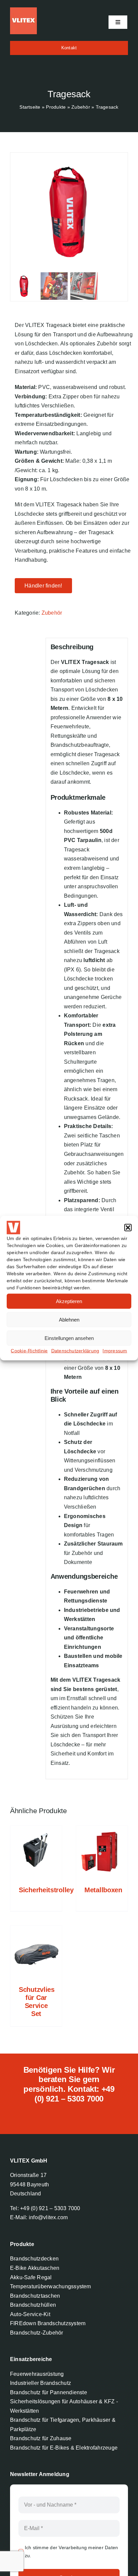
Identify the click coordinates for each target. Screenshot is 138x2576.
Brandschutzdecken (34, 2259)
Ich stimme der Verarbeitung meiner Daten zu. (72, 2552)
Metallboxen (103, 1890)
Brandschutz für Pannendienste (49, 2392)
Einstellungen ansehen (69, 1338)
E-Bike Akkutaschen (35, 2268)
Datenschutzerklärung (75, 1351)
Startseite (30, 107)
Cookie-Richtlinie (29, 1351)
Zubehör (81, 107)
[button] (128, 1228)
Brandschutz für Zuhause (41, 2438)
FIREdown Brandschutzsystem (48, 2323)
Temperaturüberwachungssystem (51, 2286)
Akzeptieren (69, 1301)
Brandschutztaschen (35, 2296)
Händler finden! (43, 586)
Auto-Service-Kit (30, 2314)
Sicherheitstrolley (46, 1890)
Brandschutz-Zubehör (37, 2333)
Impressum (115, 1351)
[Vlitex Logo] (23, 10)
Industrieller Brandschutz (41, 2383)
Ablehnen (69, 1319)
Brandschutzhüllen (33, 2305)
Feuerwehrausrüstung (37, 2374)
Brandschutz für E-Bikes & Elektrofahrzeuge (64, 2448)
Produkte (56, 107)
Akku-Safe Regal (31, 2277)
